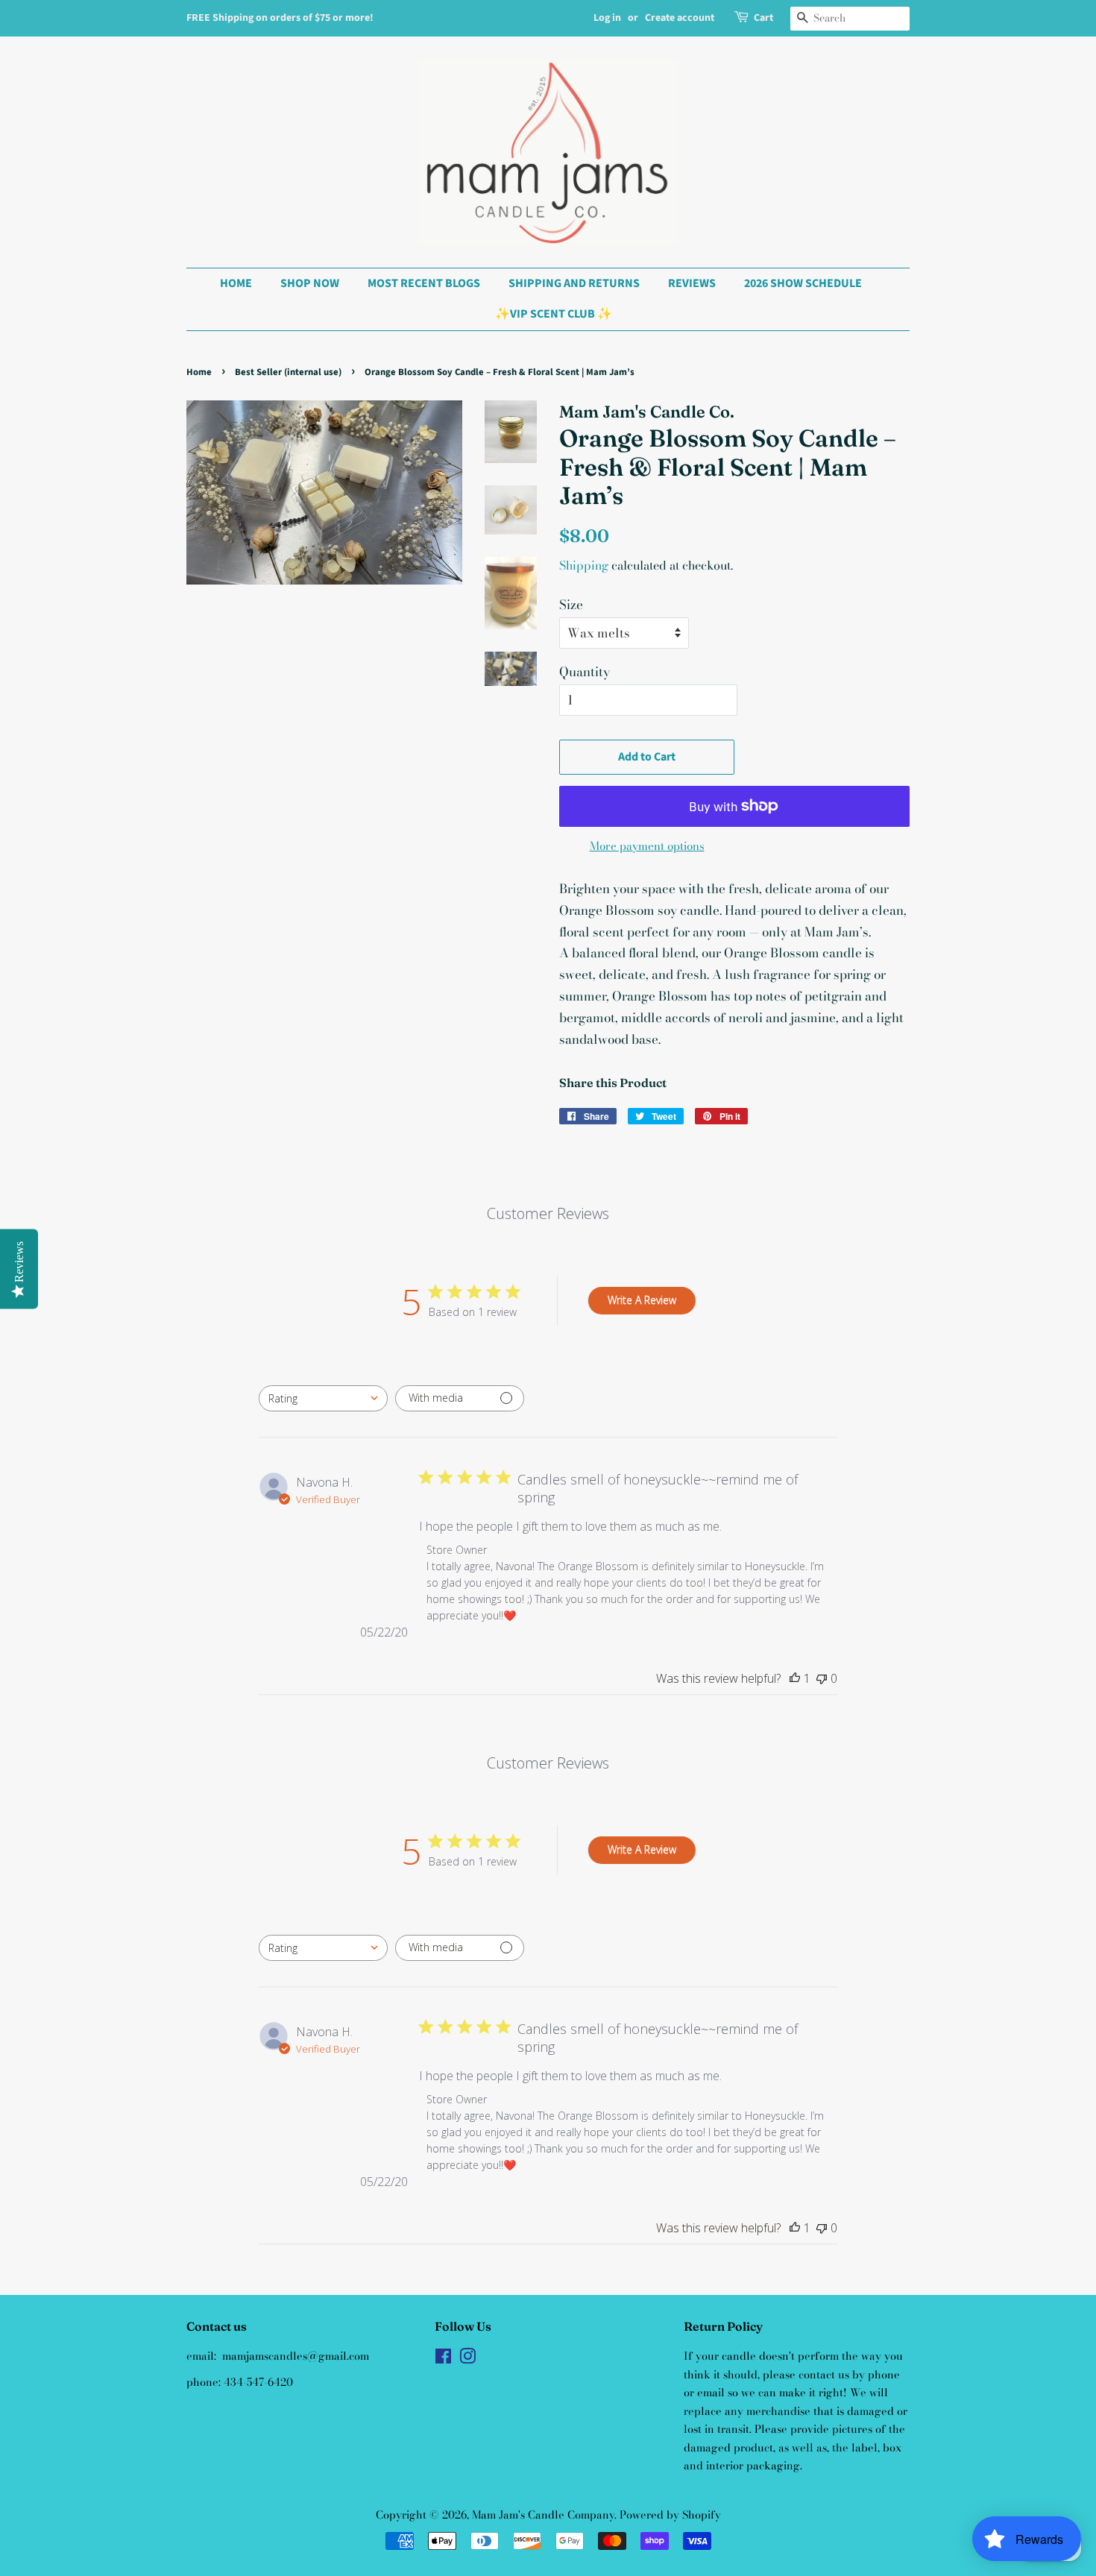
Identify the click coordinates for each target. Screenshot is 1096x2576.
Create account (680, 18)
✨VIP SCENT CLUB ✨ (554, 314)
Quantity (585, 672)
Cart (763, 18)
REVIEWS (692, 283)
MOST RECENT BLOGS (424, 283)
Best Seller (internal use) (288, 372)
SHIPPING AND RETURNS (574, 283)
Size (571, 605)
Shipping (584, 565)
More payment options (647, 846)
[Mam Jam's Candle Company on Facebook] (443, 2359)
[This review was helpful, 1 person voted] (795, 1678)
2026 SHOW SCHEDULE (803, 283)
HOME (236, 283)
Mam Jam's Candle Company (543, 2515)
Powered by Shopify (670, 2515)
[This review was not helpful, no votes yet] (822, 1678)
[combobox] (323, 1398)
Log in (607, 18)
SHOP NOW (310, 283)
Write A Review (642, 1300)
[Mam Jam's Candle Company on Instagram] (467, 2359)
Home (199, 372)
